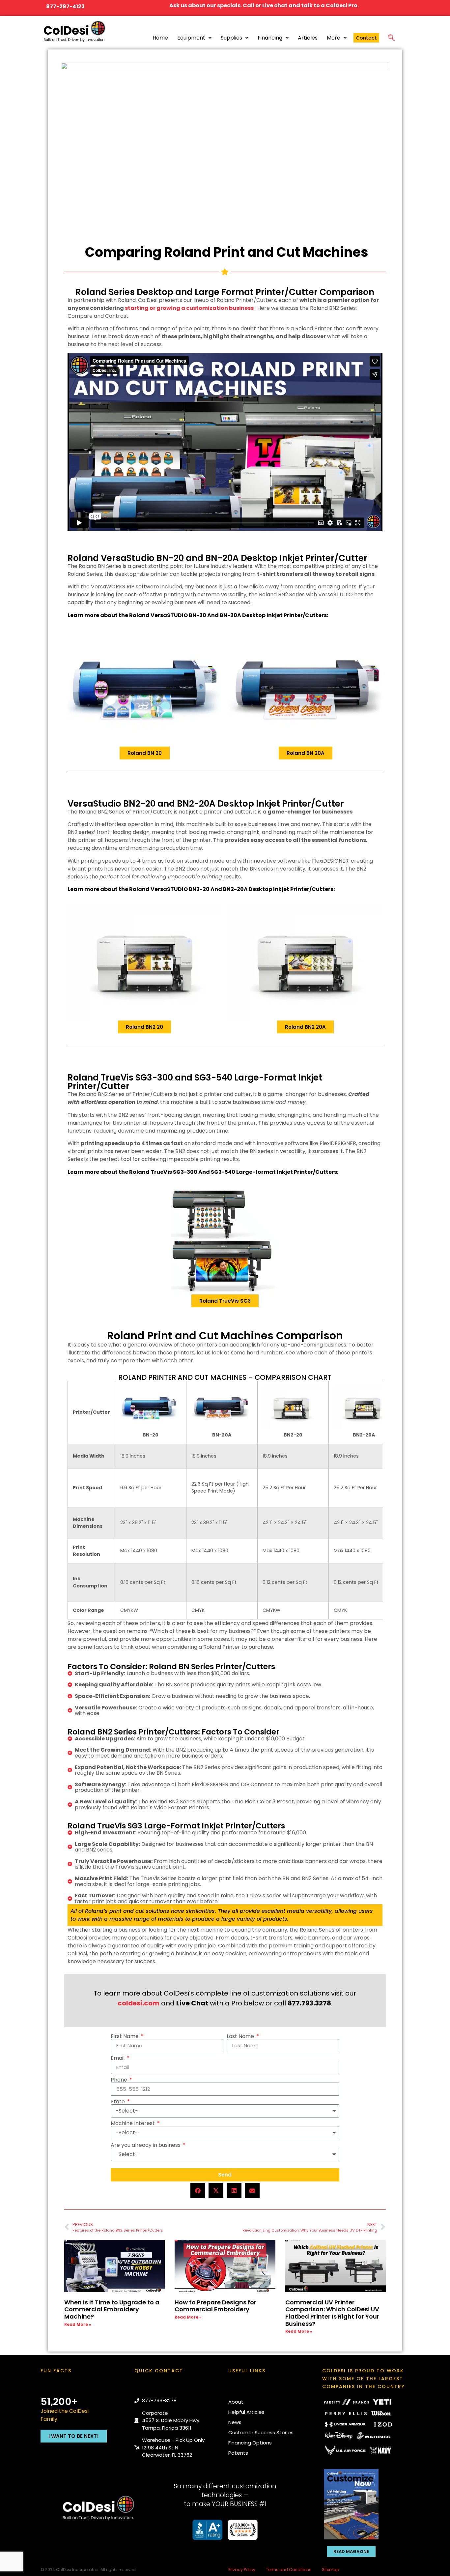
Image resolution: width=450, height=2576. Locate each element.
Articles (308, 38)
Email (118, 2058)
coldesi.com (139, 2003)
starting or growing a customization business (189, 308)
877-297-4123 (65, 6)
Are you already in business (146, 2145)
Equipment (191, 38)
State (118, 2102)
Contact (366, 38)
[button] (391, 37)
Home (160, 38)
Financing (270, 38)
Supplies (231, 38)
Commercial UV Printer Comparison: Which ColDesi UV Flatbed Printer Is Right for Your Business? (332, 2313)
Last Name (241, 2036)
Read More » (78, 2324)
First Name (125, 2036)
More (334, 38)
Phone (120, 2080)
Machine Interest (133, 2123)
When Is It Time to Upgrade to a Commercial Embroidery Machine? (112, 2309)
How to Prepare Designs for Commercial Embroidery (215, 2306)
